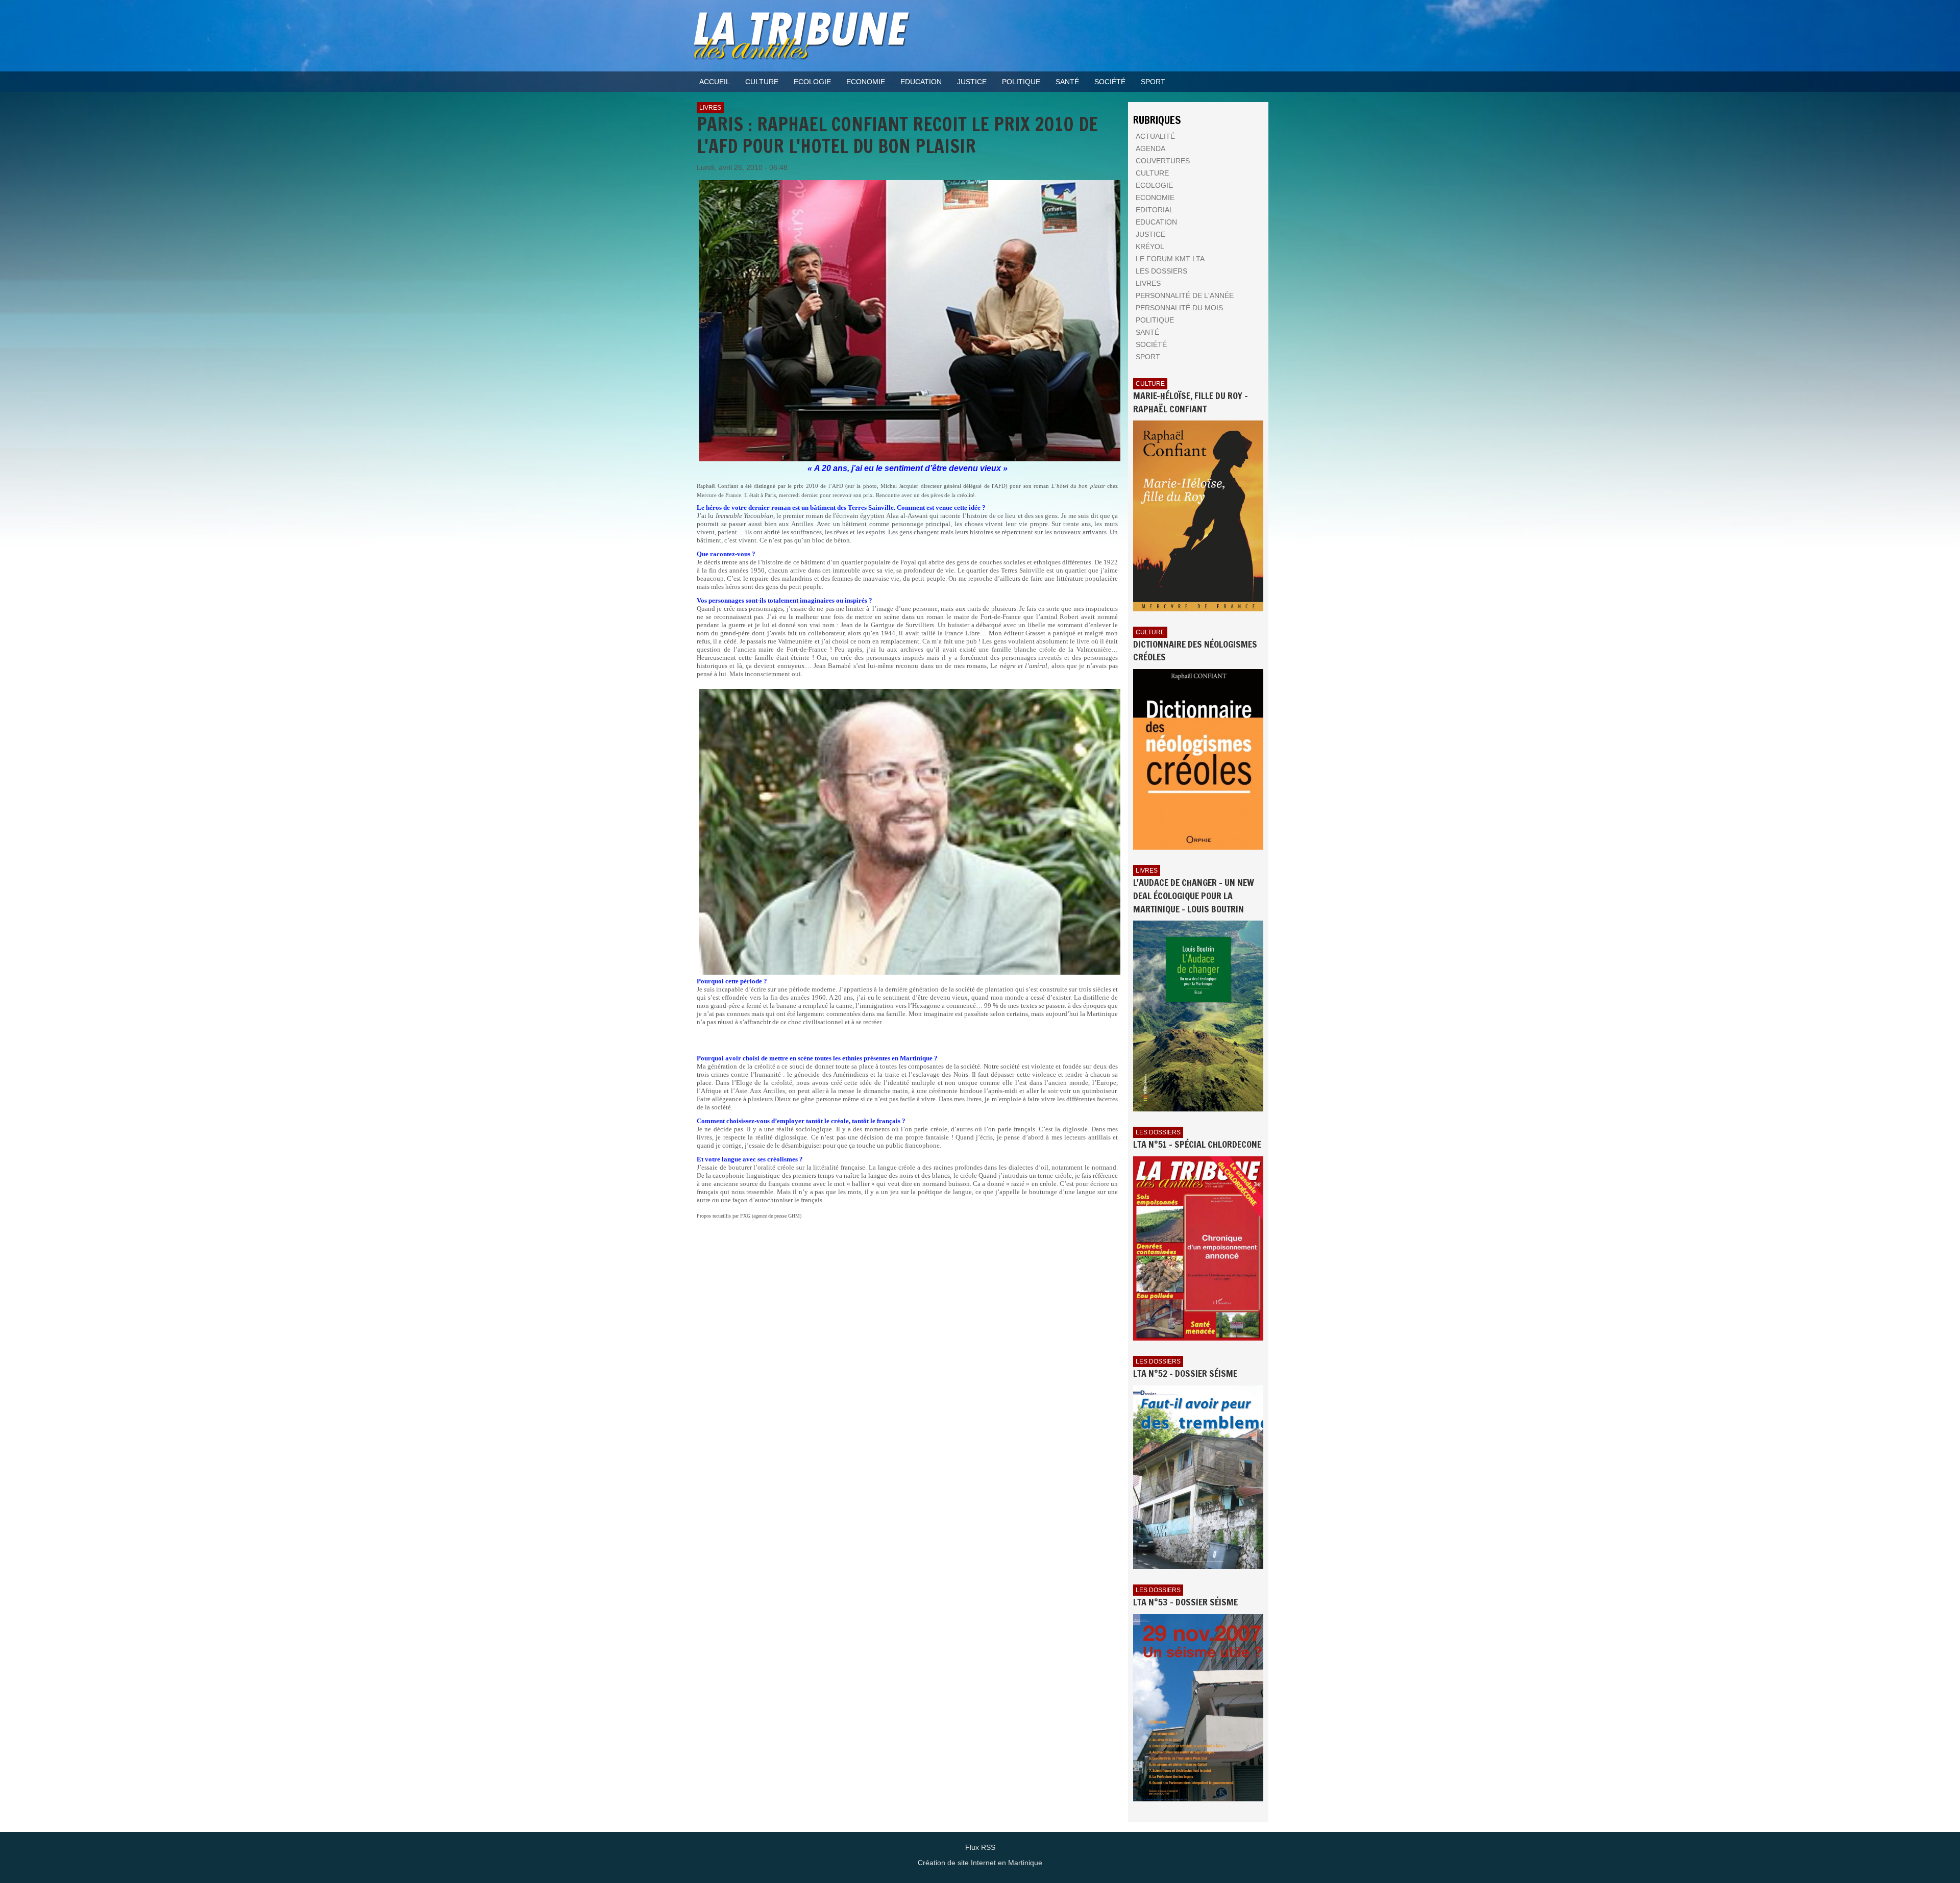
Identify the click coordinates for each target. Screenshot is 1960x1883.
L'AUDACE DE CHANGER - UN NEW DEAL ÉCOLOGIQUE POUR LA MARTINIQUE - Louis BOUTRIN (1194, 895)
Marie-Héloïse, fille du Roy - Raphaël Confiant (1191, 402)
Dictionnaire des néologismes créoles (1195, 651)
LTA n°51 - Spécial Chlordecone (1197, 1144)
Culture (1150, 384)
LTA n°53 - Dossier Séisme (1185, 1602)
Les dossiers (1158, 1132)
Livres (710, 108)
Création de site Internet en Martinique (980, 1863)
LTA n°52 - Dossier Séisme (1185, 1373)
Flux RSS (980, 1847)
